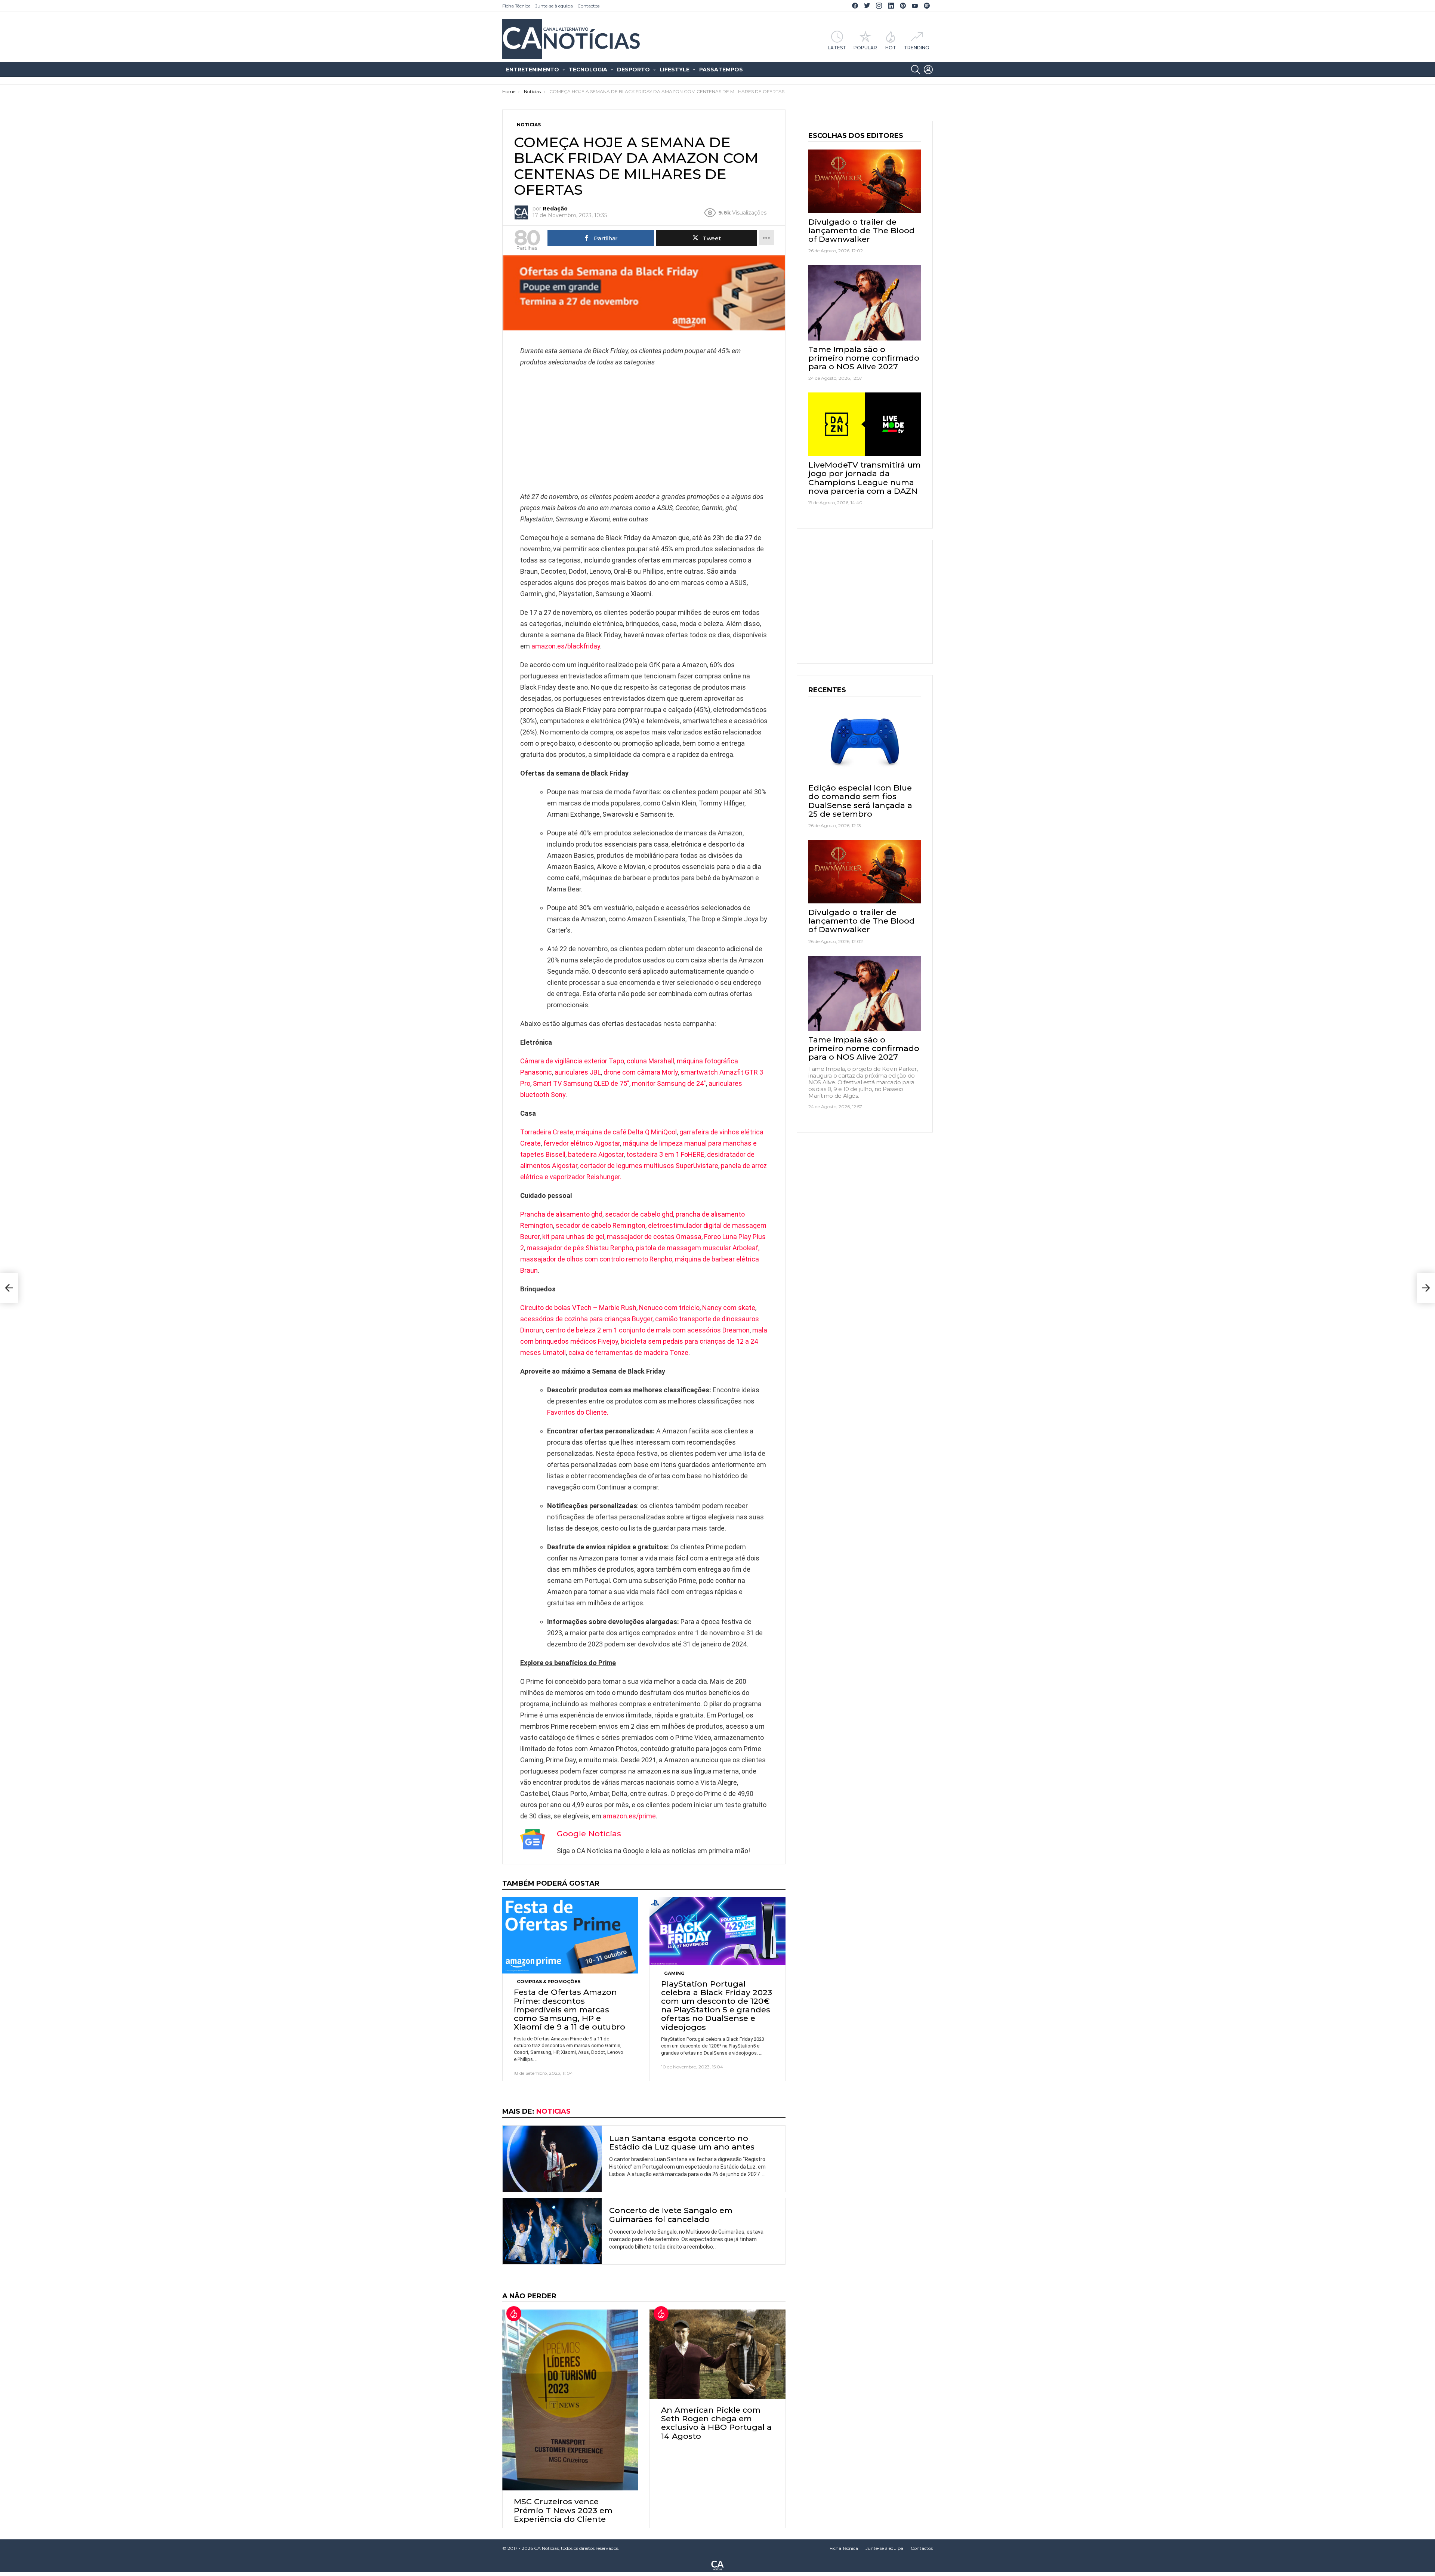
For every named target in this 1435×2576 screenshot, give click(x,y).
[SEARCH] (916, 70)
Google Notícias (589, 1834)
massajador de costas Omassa (654, 1237)
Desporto (633, 70)
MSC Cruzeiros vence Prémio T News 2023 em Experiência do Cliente (563, 2510)
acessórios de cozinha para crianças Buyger (586, 1319)
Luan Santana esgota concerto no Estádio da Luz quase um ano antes (682, 2142)
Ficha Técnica (516, 6)
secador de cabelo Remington (601, 1225)
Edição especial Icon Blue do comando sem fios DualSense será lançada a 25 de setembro (860, 801)
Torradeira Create (547, 1132)
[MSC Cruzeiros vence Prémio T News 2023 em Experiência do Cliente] (570, 2400)
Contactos (588, 6)
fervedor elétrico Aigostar (582, 1143)
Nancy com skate (729, 1308)
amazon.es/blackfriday (565, 646)
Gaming (674, 1973)
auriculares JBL (578, 1072)
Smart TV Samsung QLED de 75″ (581, 1083)
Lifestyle (675, 70)
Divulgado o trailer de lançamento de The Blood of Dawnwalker (862, 230)
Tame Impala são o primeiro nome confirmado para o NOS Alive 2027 (864, 358)
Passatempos (721, 70)
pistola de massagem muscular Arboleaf (697, 1248)
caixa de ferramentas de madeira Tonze (628, 1352)
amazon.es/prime (629, 1816)
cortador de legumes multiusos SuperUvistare (649, 1166)
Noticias (553, 2111)
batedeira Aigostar (596, 1154)
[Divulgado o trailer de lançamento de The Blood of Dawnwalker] (865, 181)
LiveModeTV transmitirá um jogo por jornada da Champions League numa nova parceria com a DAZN (865, 478)
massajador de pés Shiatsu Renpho (580, 1248)
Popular (865, 47)
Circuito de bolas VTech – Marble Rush (578, 1308)
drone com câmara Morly (641, 1072)
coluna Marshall (650, 1061)
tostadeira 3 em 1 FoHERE (665, 1154)
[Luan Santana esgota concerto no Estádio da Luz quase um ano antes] (552, 2159)
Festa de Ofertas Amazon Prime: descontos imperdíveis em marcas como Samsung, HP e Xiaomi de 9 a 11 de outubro (570, 2009)
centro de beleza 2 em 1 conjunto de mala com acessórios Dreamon (648, 1330)
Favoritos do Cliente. (578, 1412)
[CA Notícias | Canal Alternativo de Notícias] (717, 2565)
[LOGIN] (928, 70)
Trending (916, 47)
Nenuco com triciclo (669, 1308)
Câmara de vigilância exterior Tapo (572, 1061)
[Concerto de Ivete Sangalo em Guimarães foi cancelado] (552, 2231)
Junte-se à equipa (554, 6)
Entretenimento (533, 70)
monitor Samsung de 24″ (669, 1083)
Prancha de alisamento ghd (561, 1214)
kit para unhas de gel (573, 1237)
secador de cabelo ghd (639, 1214)
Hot (891, 47)
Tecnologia (588, 70)
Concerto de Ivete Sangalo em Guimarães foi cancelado (671, 2215)
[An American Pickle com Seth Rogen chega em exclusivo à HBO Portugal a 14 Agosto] (717, 2354)
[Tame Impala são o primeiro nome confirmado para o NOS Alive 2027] (865, 303)
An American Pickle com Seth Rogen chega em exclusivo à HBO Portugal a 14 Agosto (716, 2423)
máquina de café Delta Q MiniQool (626, 1132)
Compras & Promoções (549, 1982)
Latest (837, 47)
